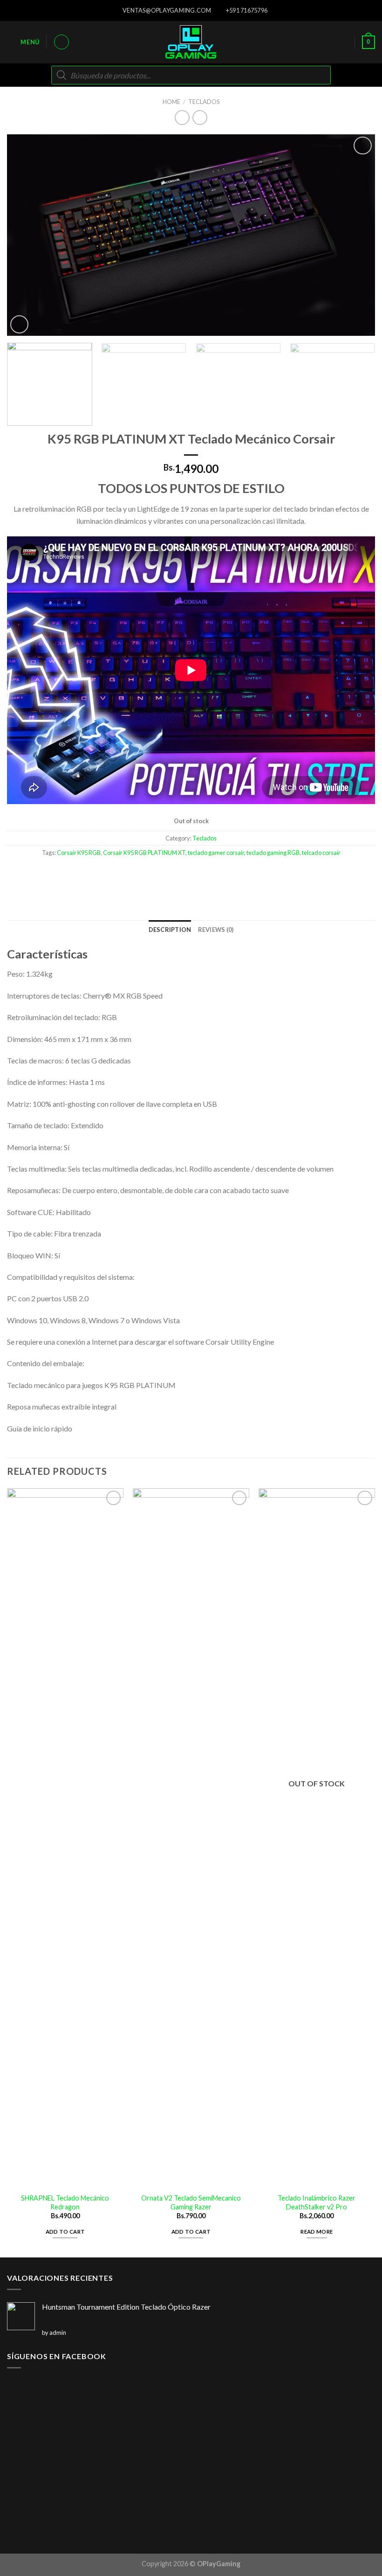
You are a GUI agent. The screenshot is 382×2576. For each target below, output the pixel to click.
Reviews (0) (216, 930)
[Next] (356, 235)
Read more (317, 2232)
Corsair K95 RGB (79, 853)
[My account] (61, 42)
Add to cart (65, 2232)
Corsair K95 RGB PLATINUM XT (144, 853)
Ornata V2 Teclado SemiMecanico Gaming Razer (191, 2202)
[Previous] (26, 235)
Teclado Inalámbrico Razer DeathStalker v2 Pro (317, 2202)
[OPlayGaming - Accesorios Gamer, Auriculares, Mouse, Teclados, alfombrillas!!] (191, 42)
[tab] (170, 930)
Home (171, 102)
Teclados (204, 102)
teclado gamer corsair (216, 853)
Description (170, 930)
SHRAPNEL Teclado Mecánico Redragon (65, 2202)
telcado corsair (321, 853)
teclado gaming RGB (273, 853)
